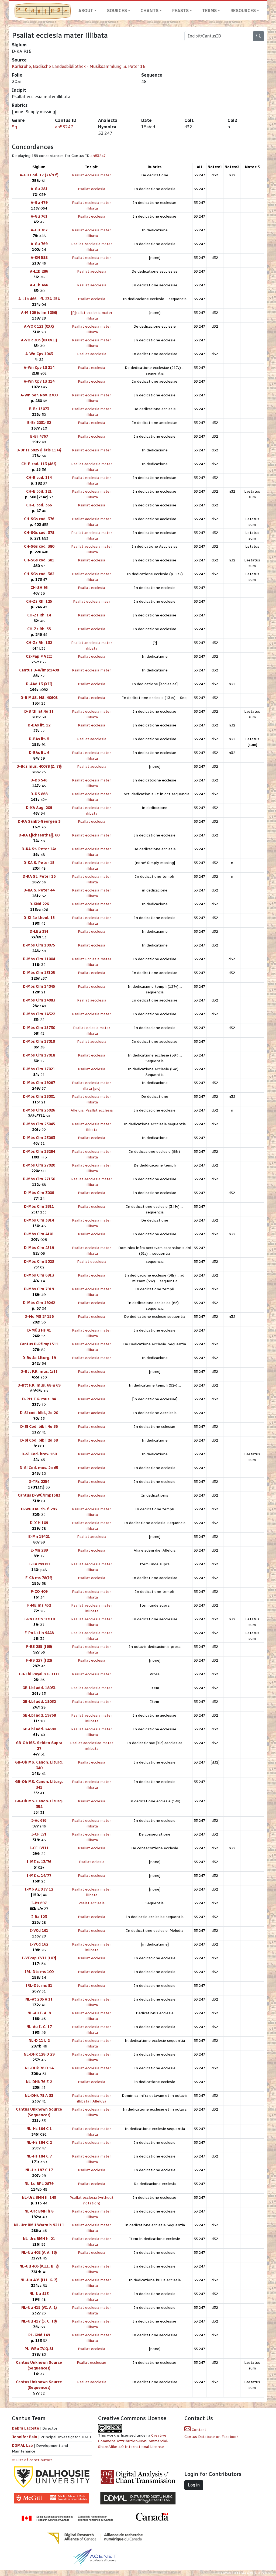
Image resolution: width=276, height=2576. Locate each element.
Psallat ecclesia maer (92, 601)
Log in (194, 2485)
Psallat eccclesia (92, 1262)
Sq (14, 127)
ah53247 (64, 127)
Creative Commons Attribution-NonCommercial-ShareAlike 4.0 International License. (133, 2441)
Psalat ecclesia (92, 1903)
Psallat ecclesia (92, 189)
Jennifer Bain (25, 2437)
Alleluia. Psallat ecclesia (92, 1110)
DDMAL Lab (22, 2446)
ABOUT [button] (86, 11)
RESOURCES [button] (243, 11)
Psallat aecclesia (92, 271)
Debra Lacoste (25, 2428)
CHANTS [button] (149, 11)
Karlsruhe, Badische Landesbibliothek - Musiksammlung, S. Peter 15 (79, 66)
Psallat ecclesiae (92, 2363)
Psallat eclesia (92, 1862)
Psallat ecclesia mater (92, 175)
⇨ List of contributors (32, 2460)
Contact (198, 2430)
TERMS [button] (209, 11)
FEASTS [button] (180, 11)
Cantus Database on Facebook (211, 2437)
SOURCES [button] (117, 11)
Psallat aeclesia (92, 1413)
